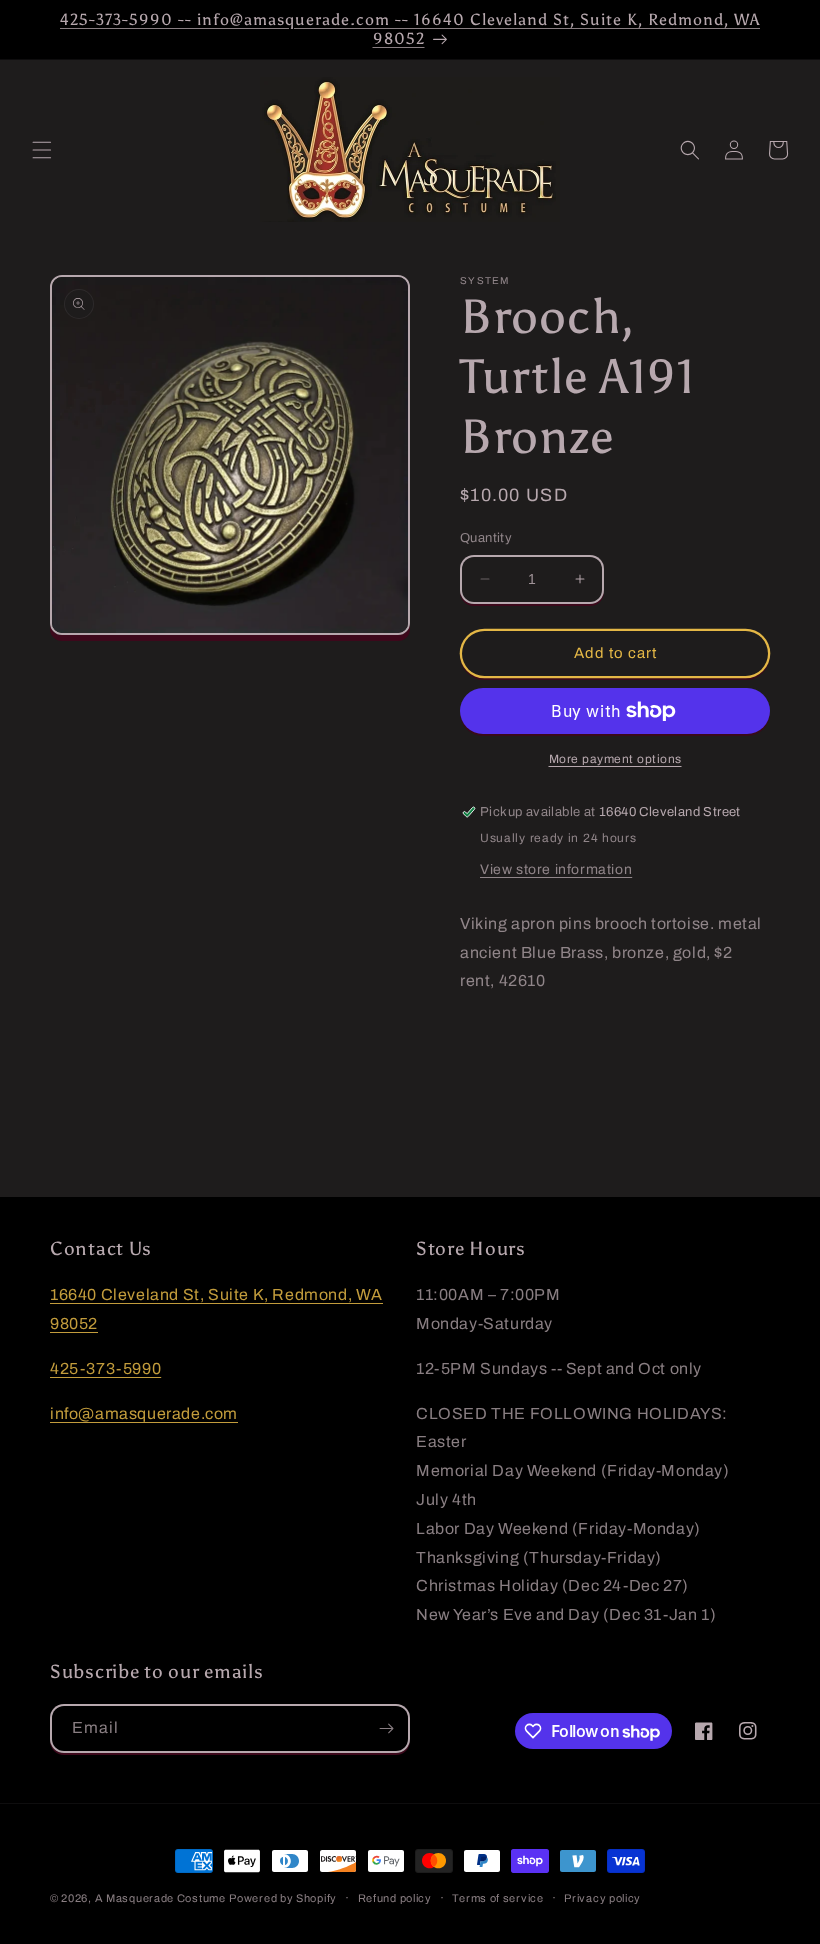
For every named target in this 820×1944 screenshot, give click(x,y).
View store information (556, 869)
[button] (42, 150)
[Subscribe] (386, 1728)
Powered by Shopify (283, 1898)
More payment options (615, 759)
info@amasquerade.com (144, 1413)
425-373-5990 (105, 1368)
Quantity (486, 538)
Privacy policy (602, 1898)
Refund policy (395, 1898)
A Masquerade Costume (160, 1898)
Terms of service (497, 1898)
